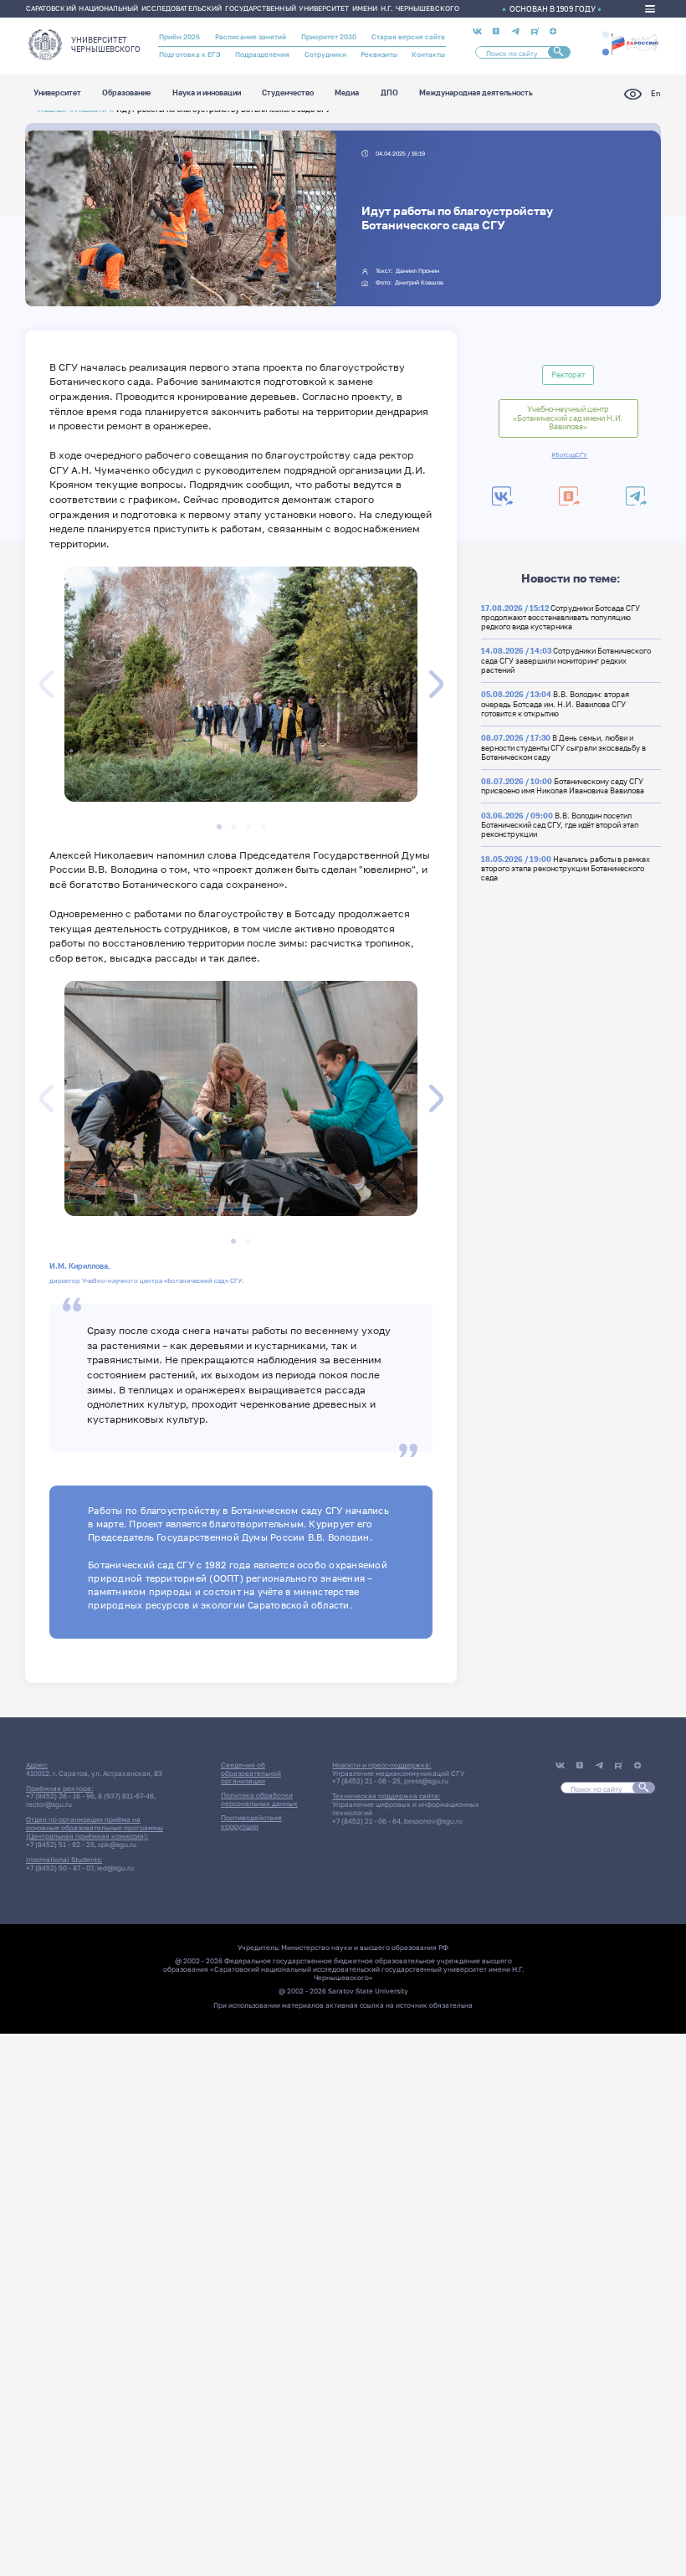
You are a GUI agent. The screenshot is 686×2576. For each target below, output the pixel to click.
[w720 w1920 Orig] (318, 287)
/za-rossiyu (635, 43)
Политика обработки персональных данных (259, 1799)
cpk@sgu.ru (117, 1845)
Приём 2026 (179, 37)
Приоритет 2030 (329, 37)
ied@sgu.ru (115, 1868)
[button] (606, 34)
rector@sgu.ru (49, 1804)
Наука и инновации (207, 93)
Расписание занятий (251, 37)
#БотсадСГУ (569, 455)
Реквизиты (379, 54)
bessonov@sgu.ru (433, 1821)
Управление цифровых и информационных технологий (406, 1809)
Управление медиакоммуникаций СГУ (398, 1773)
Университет (57, 93)
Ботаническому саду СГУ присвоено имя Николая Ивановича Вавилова (563, 786)
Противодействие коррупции (251, 1822)
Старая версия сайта (408, 37)
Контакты (428, 54)
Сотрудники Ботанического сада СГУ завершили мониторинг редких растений (566, 660)
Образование (126, 93)
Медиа (347, 93)
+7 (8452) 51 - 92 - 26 (60, 1845)
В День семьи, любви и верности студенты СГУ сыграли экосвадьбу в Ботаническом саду (563, 747)
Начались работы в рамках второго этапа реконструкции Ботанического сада (566, 869)
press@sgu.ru (426, 1781)
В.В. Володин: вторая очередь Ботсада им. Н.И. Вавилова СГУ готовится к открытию (555, 704)
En (655, 93)
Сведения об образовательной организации (251, 1773)
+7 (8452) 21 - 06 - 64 (366, 1821)
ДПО (389, 93)
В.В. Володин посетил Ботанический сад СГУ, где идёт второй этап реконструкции (560, 825)
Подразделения (262, 54)
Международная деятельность (476, 93)
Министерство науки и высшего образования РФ (365, 1947)
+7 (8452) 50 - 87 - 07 (60, 1868)
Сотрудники (325, 54)
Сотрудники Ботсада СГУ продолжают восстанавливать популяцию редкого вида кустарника (561, 618)
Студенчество (288, 93)
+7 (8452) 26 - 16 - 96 (60, 1796)
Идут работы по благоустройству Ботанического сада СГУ (457, 218)
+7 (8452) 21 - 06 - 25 (366, 1781)
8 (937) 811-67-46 (126, 1796)
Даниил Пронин (417, 271)
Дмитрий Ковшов (419, 282)
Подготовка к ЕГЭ (190, 54)
